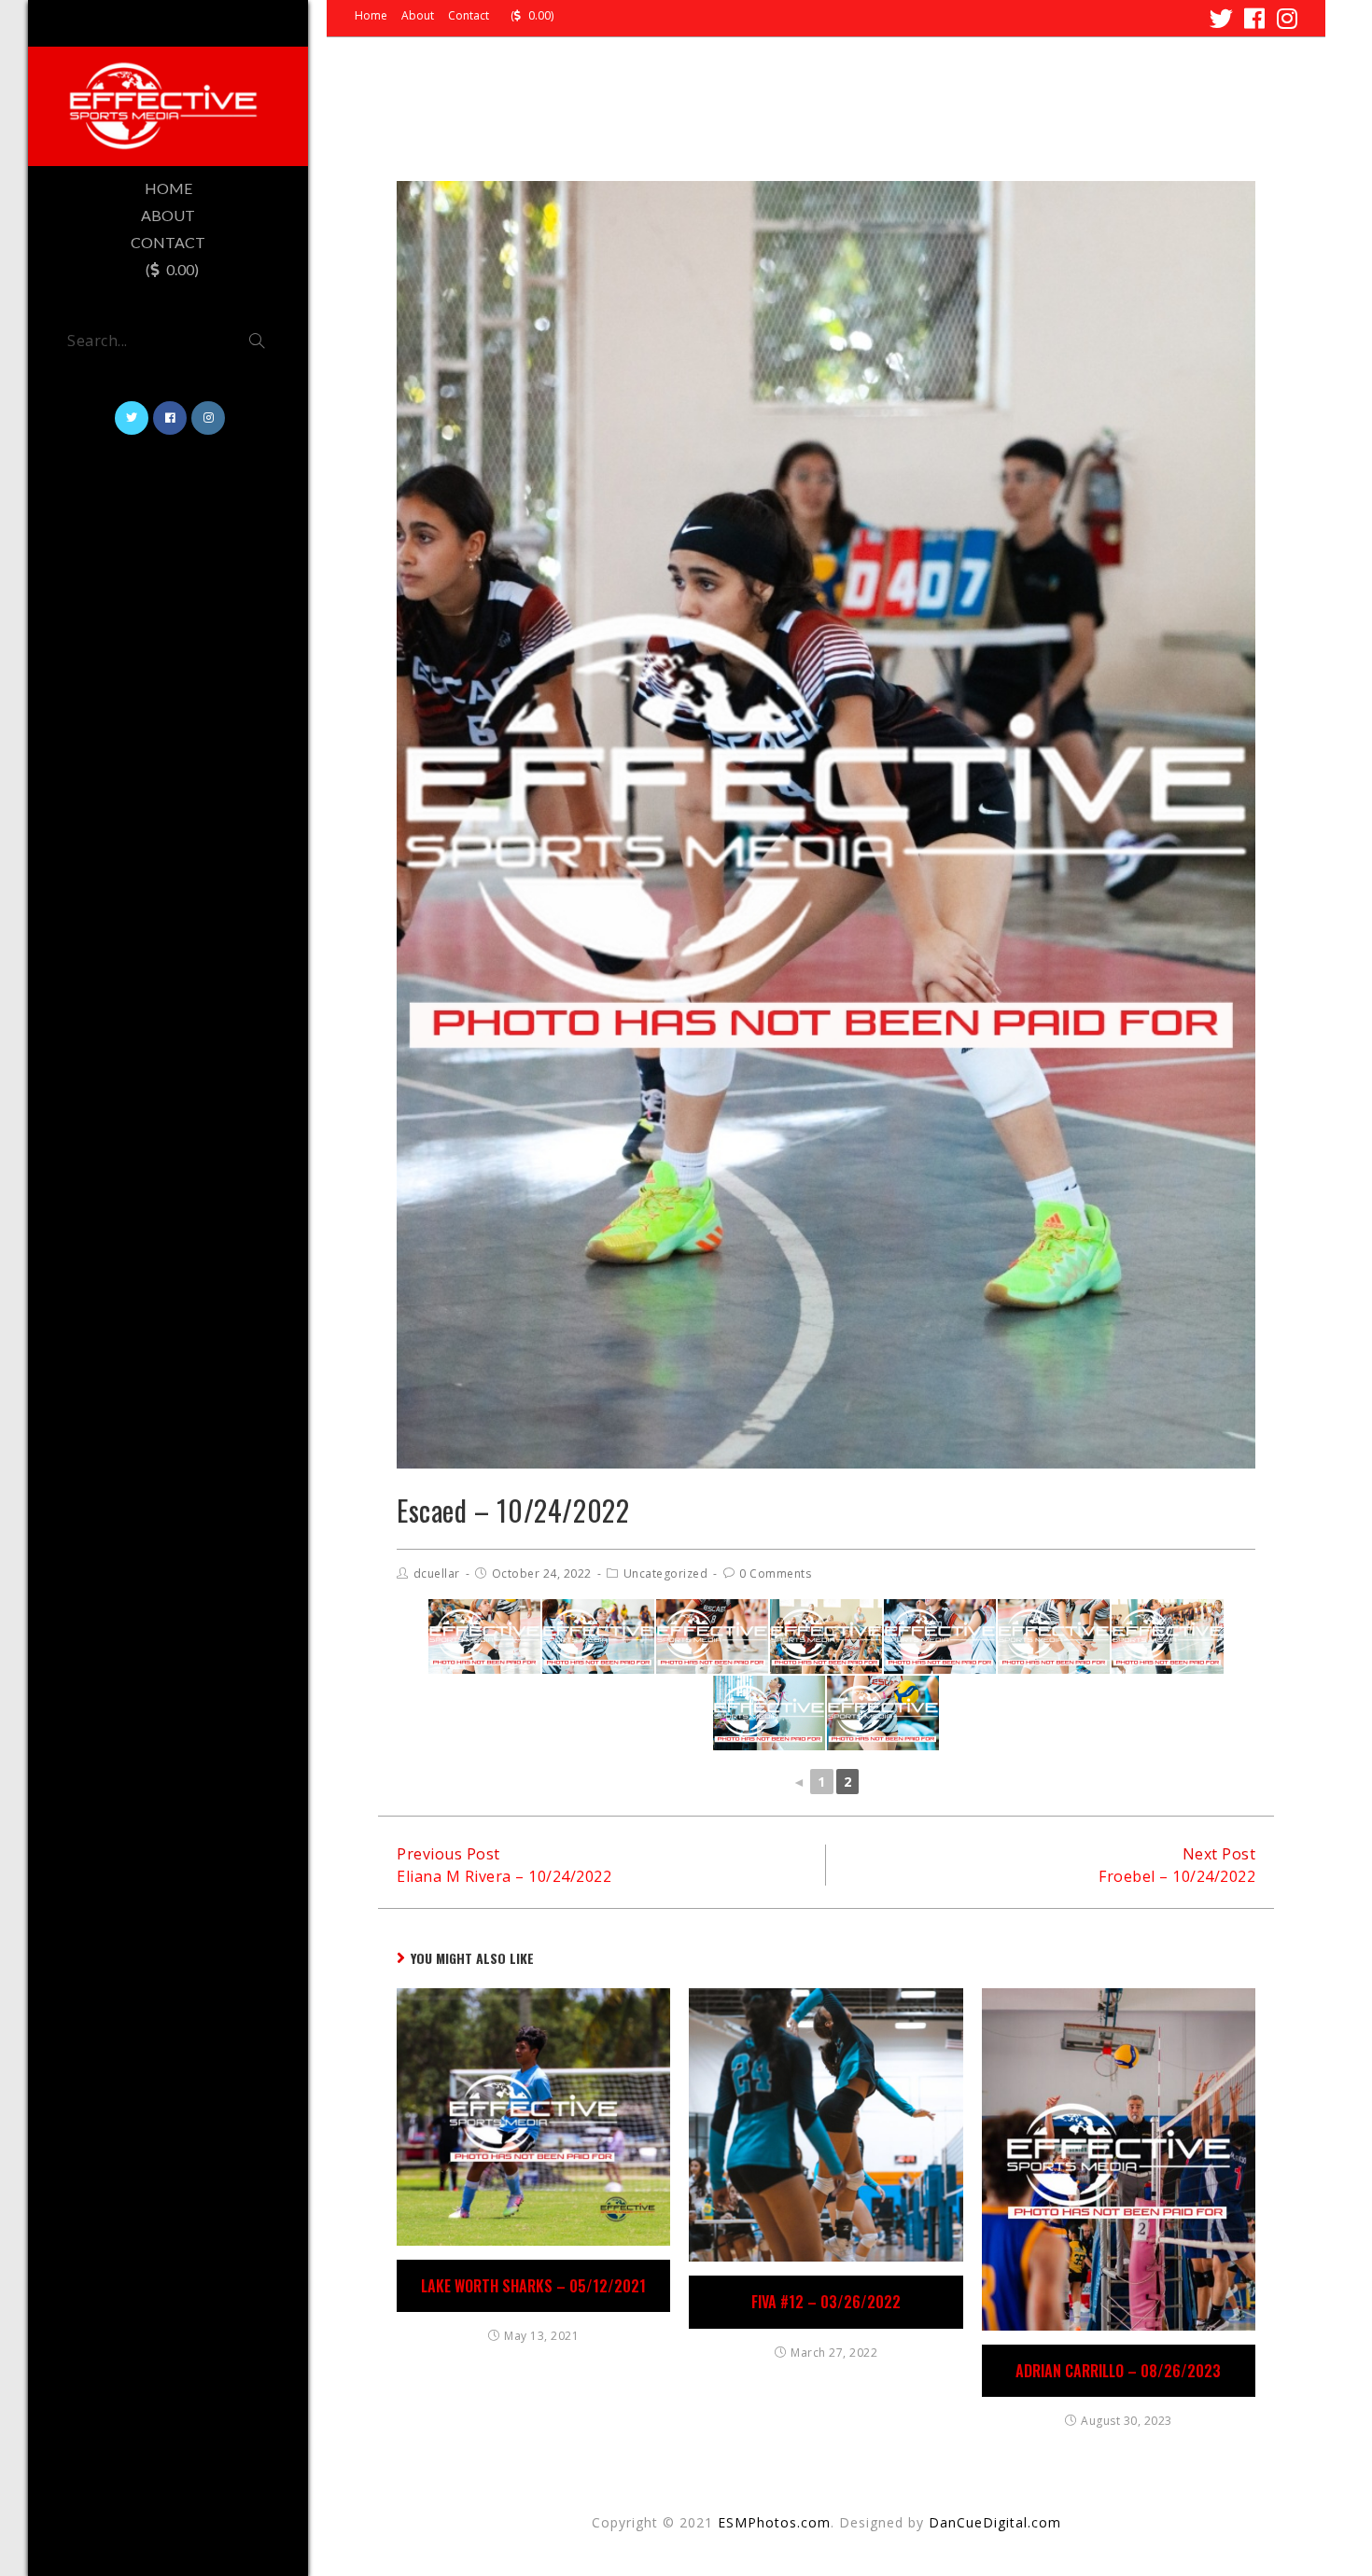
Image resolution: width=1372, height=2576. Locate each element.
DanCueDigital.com (995, 2522)
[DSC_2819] (769, 1713)
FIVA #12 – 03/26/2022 (826, 2302)
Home (371, 16)
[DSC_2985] (598, 1636)
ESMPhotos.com (774, 2522)
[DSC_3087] (1168, 1636)
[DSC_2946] (940, 1636)
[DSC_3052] (484, 1636)
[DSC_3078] (1054, 1636)
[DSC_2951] (883, 1713)
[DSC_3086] (712, 1636)
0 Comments (775, 1573)
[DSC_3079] (826, 1636)
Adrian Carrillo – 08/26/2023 (1118, 2371)
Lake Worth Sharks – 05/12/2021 (533, 2286)
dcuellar (437, 1573)
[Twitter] (1222, 18)
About (418, 16)
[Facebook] (1255, 18)
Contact (469, 16)
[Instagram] (1285, 18)
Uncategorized (666, 1573)
